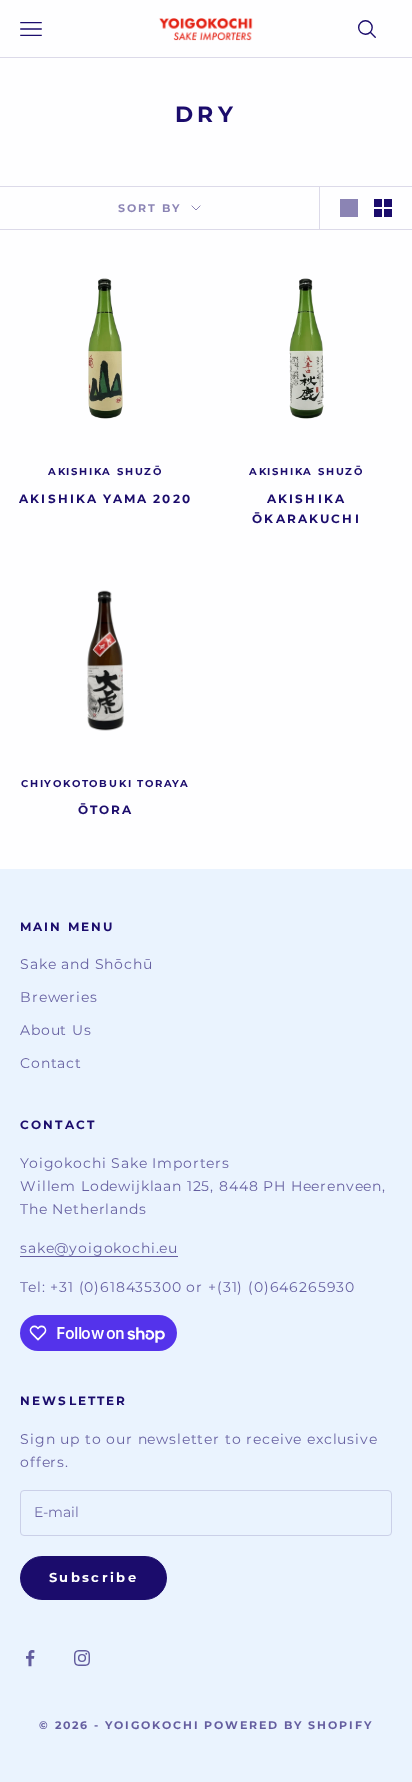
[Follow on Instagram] (82, 1658)
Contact (51, 1063)
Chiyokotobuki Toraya (105, 783)
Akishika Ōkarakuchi (306, 508)
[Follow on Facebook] (30, 1658)
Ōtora (106, 809)
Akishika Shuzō (105, 471)
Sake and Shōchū (86, 964)
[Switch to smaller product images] (383, 208)
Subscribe (93, 1577)
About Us (56, 1030)
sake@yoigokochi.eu (99, 1248)
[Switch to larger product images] (349, 208)
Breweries (59, 997)
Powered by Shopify (288, 1725)
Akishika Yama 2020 (105, 498)
